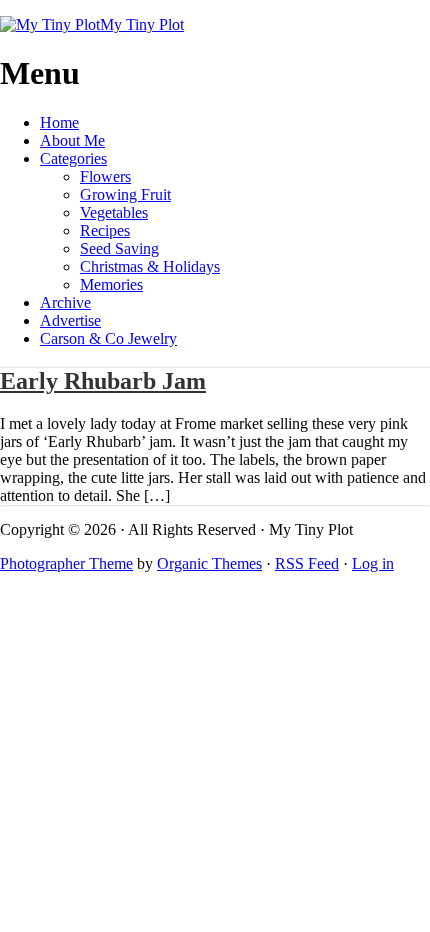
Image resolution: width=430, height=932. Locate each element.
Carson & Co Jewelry (108, 338)
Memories (111, 284)
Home (59, 122)
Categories (73, 158)
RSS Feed (307, 563)
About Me (72, 140)
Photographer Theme (66, 563)
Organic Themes (209, 563)
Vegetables (114, 212)
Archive (65, 302)
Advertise (70, 320)
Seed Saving (119, 248)
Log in (373, 563)
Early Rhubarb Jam (103, 381)
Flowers (105, 176)
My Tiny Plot (142, 24)
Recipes (105, 230)
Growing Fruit (125, 194)
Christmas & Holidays (150, 266)
